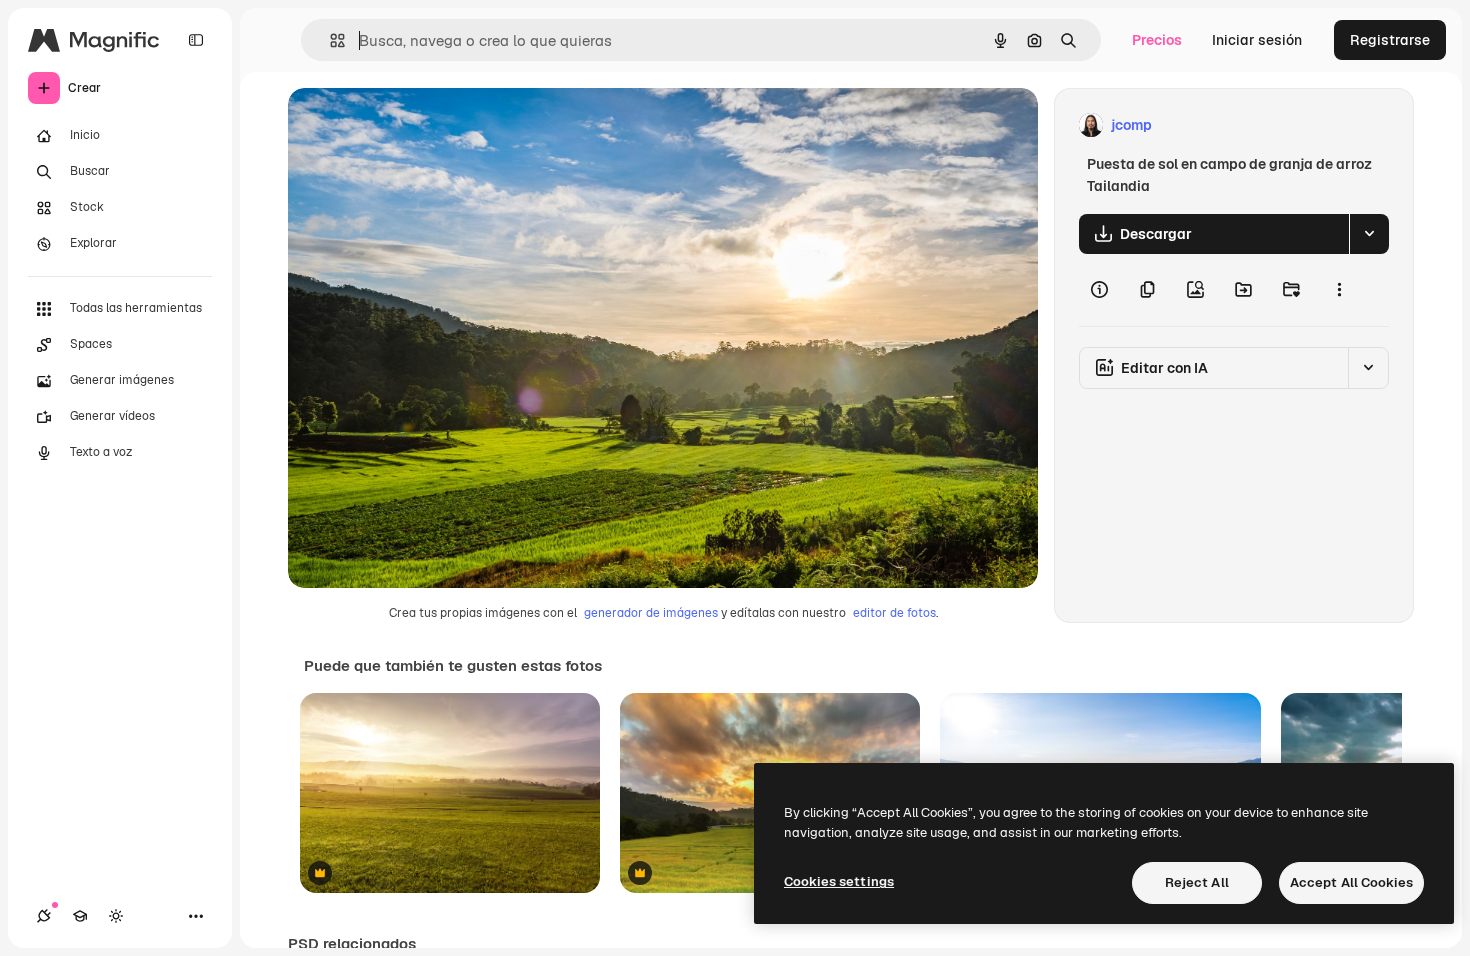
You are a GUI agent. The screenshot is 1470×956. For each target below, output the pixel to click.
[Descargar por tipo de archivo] (1369, 234)
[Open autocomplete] (329, 40)
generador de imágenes (651, 613)
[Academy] (80, 916)
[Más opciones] (1339, 290)
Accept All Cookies (1351, 882)
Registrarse (1390, 40)
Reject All (1197, 882)
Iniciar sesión (1257, 40)
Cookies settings (839, 881)
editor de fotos (894, 613)
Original (416, 125)
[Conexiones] (44, 916)
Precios (1157, 40)
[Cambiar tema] (116, 916)
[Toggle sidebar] (196, 40)
